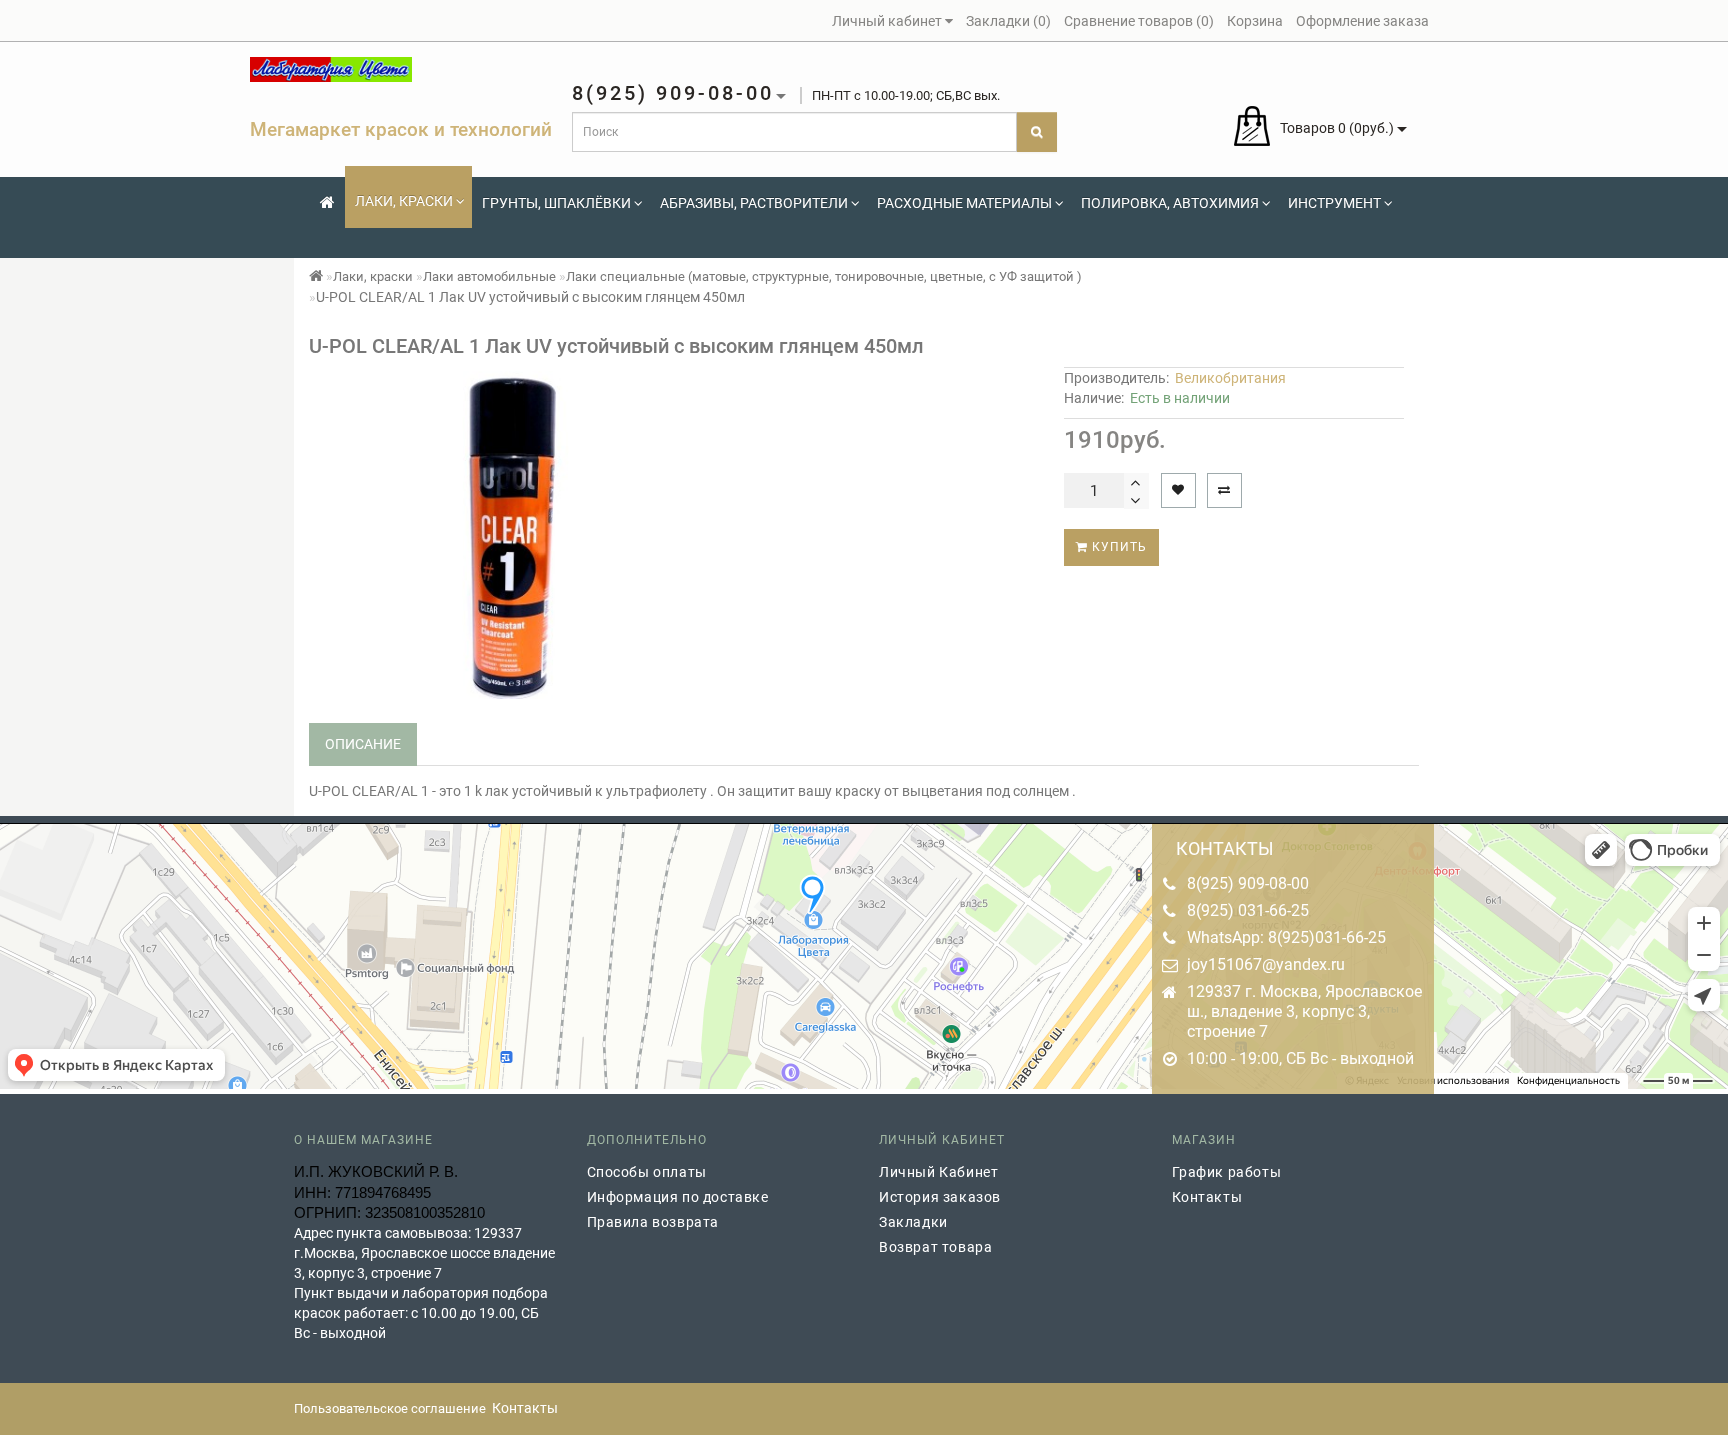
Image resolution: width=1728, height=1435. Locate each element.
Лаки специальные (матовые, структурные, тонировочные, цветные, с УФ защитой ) (824, 276)
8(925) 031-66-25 (1248, 910)
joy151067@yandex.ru (1266, 964)
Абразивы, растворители (754, 203)
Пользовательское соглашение (390, 1408)
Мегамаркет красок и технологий (401, 129)
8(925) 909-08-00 (1248, 883)
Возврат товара (935, 1247)
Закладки (913, 1222)
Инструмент (1334, 203)
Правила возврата (653, 1222)
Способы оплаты (647, 1172)
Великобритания (1230, 378)
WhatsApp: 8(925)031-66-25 (1286, 937)
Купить (1117, 547)
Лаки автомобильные (489, 276)
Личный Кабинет (938, 1172)
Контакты (1207, 1197)
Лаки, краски (404, 201)
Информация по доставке (678, 1197)
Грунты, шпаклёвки (556, 203)
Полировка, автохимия (1170, 203)
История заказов (940, 1197)
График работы (1227, 1172)
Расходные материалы (964, 203)
